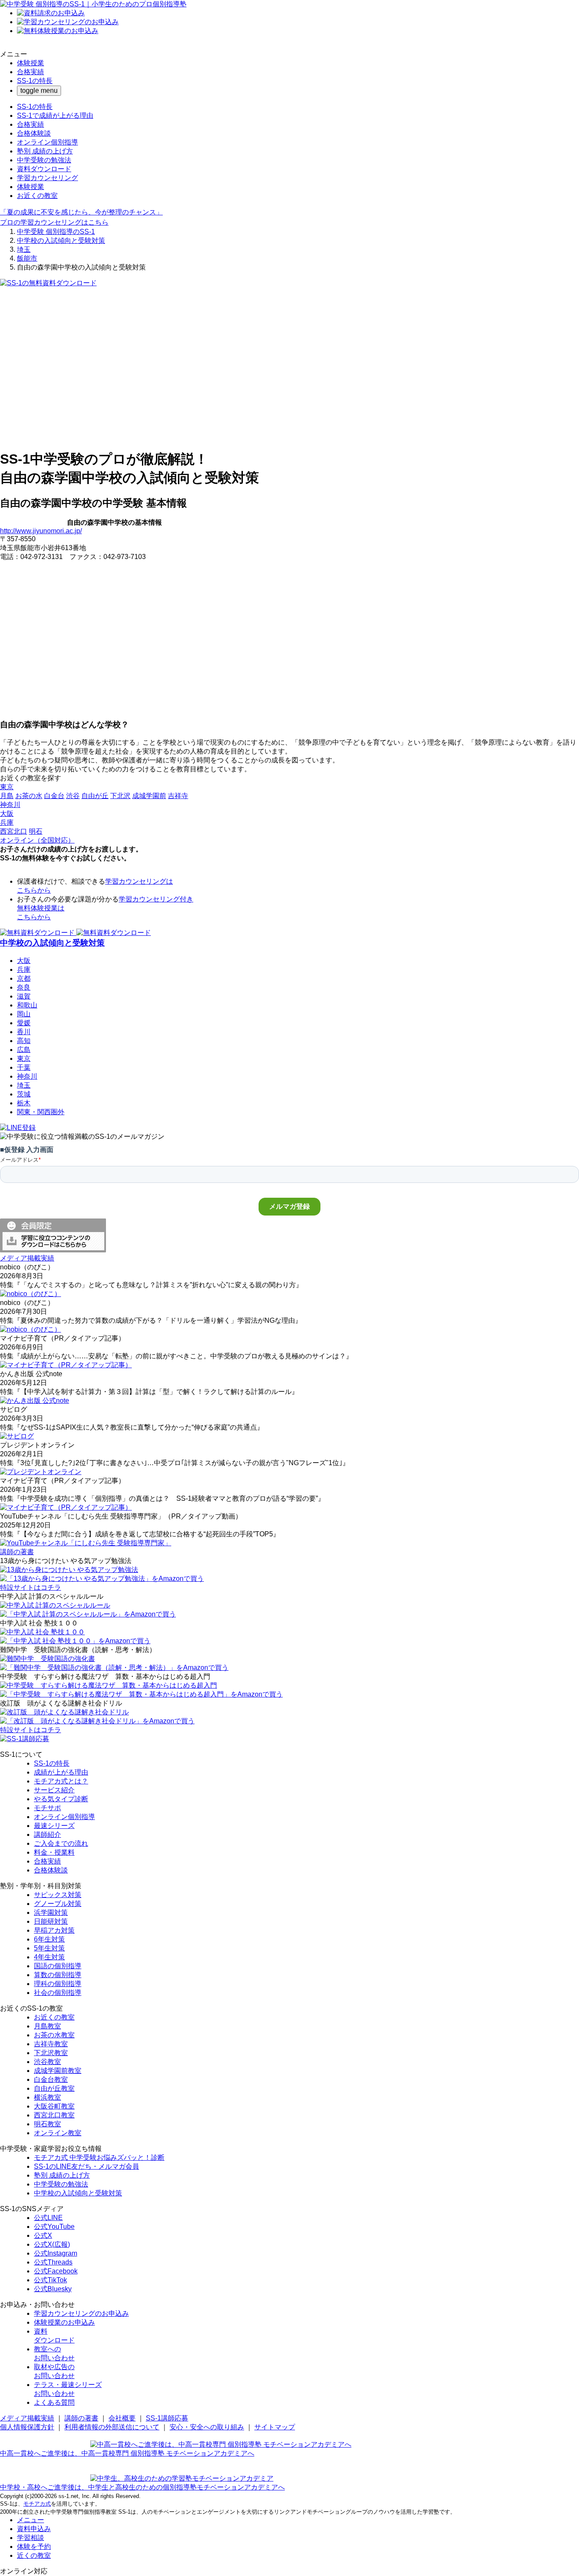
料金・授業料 (54, 1852)
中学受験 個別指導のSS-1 (56, 232)
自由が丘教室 (54, 2088)
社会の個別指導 (58, 1993)
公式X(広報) (52, 2244)
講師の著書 (81, 2418)
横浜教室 (47, 2097)
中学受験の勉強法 (44, 160)
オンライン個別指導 (47, 142)
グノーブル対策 (58, 1904)
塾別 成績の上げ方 (45, 151)
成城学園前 (149, 796)
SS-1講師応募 (167, 2418)
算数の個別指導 (58, 1975)
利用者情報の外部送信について (112, 2427)
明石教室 (47, 2124)
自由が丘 (95, 796)
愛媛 (24, 1023)
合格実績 (31, 72)
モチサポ (47, 1808)
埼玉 (24, 249)
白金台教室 (51, 2079)
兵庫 (24, 969)
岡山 (24, 1014)
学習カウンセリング (47, 178)
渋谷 (73, 796)
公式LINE (48, 2218)
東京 (24, 1058)
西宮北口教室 (54, 2115)
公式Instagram (56, 2253)
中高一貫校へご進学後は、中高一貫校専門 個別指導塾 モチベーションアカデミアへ (127, 2453)
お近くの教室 (37, 196)
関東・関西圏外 (41, 1112)
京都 (24, 978)
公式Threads (53, 2262)
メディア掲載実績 (27, 2418)
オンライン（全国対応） (37, 840)
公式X (43, 2235)
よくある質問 (54, 2402)
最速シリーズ (54, 1826)
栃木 (24, 1103)
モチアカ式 (37, 2504)
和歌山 (27, 1005)
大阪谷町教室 (54, 2106)
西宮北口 (14, 831)
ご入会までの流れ (61, 1843)
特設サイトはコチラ (31, 1587)
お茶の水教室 (54, 2035)
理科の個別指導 (58, 1984)
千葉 (24, 1067)
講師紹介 (47, 1835)
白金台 (54, 796)
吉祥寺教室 (51, 2044)
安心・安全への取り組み (207, 2427)
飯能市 (27, 258)
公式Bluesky (53, 2289)
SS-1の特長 (35, 81)
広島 (24, 1050)
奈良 (24, 987)
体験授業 (31, 63)
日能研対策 (51, 1921)
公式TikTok (50, 2280)
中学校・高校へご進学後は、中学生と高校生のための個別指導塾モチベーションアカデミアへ (142, 2487)
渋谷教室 (47, 2062)
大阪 (24, 961)
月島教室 (47, 2026)
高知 (24, 1041)
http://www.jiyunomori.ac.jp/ (41, 531)
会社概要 (122, 2418)
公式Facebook (56, 2271)
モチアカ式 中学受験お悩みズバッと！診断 (99, 2157)
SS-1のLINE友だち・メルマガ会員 (86, 2166)
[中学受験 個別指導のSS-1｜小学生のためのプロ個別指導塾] (93, 4)
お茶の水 (29, 796)
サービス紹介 (54, 1790)
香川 (24, 1032)
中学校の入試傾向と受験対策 (61, 241)
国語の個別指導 (58, 1966)
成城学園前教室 (58, 2071)
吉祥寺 (178, 796)
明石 (36, 831)
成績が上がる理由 (61, 1772)
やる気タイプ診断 (61, 1799)
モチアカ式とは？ (61, 1781)
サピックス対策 (58, 1895)
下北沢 (120, 796)
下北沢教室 (51, 2053)
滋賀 (24, 996)
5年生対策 (49, 1948)
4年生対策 (49, 1957)
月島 (7, 796)
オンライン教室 (58, 2133)
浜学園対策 (51, 1913)
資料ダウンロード (44, 169)
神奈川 (27, 1076)
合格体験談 (34, 133)
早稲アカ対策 (54, 1930)
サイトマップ (275, 2427)
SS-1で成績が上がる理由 (55, 115)
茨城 (24, 1094)
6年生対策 (49, 1939)
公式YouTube (54, 2227)
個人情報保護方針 (27, 2427)
